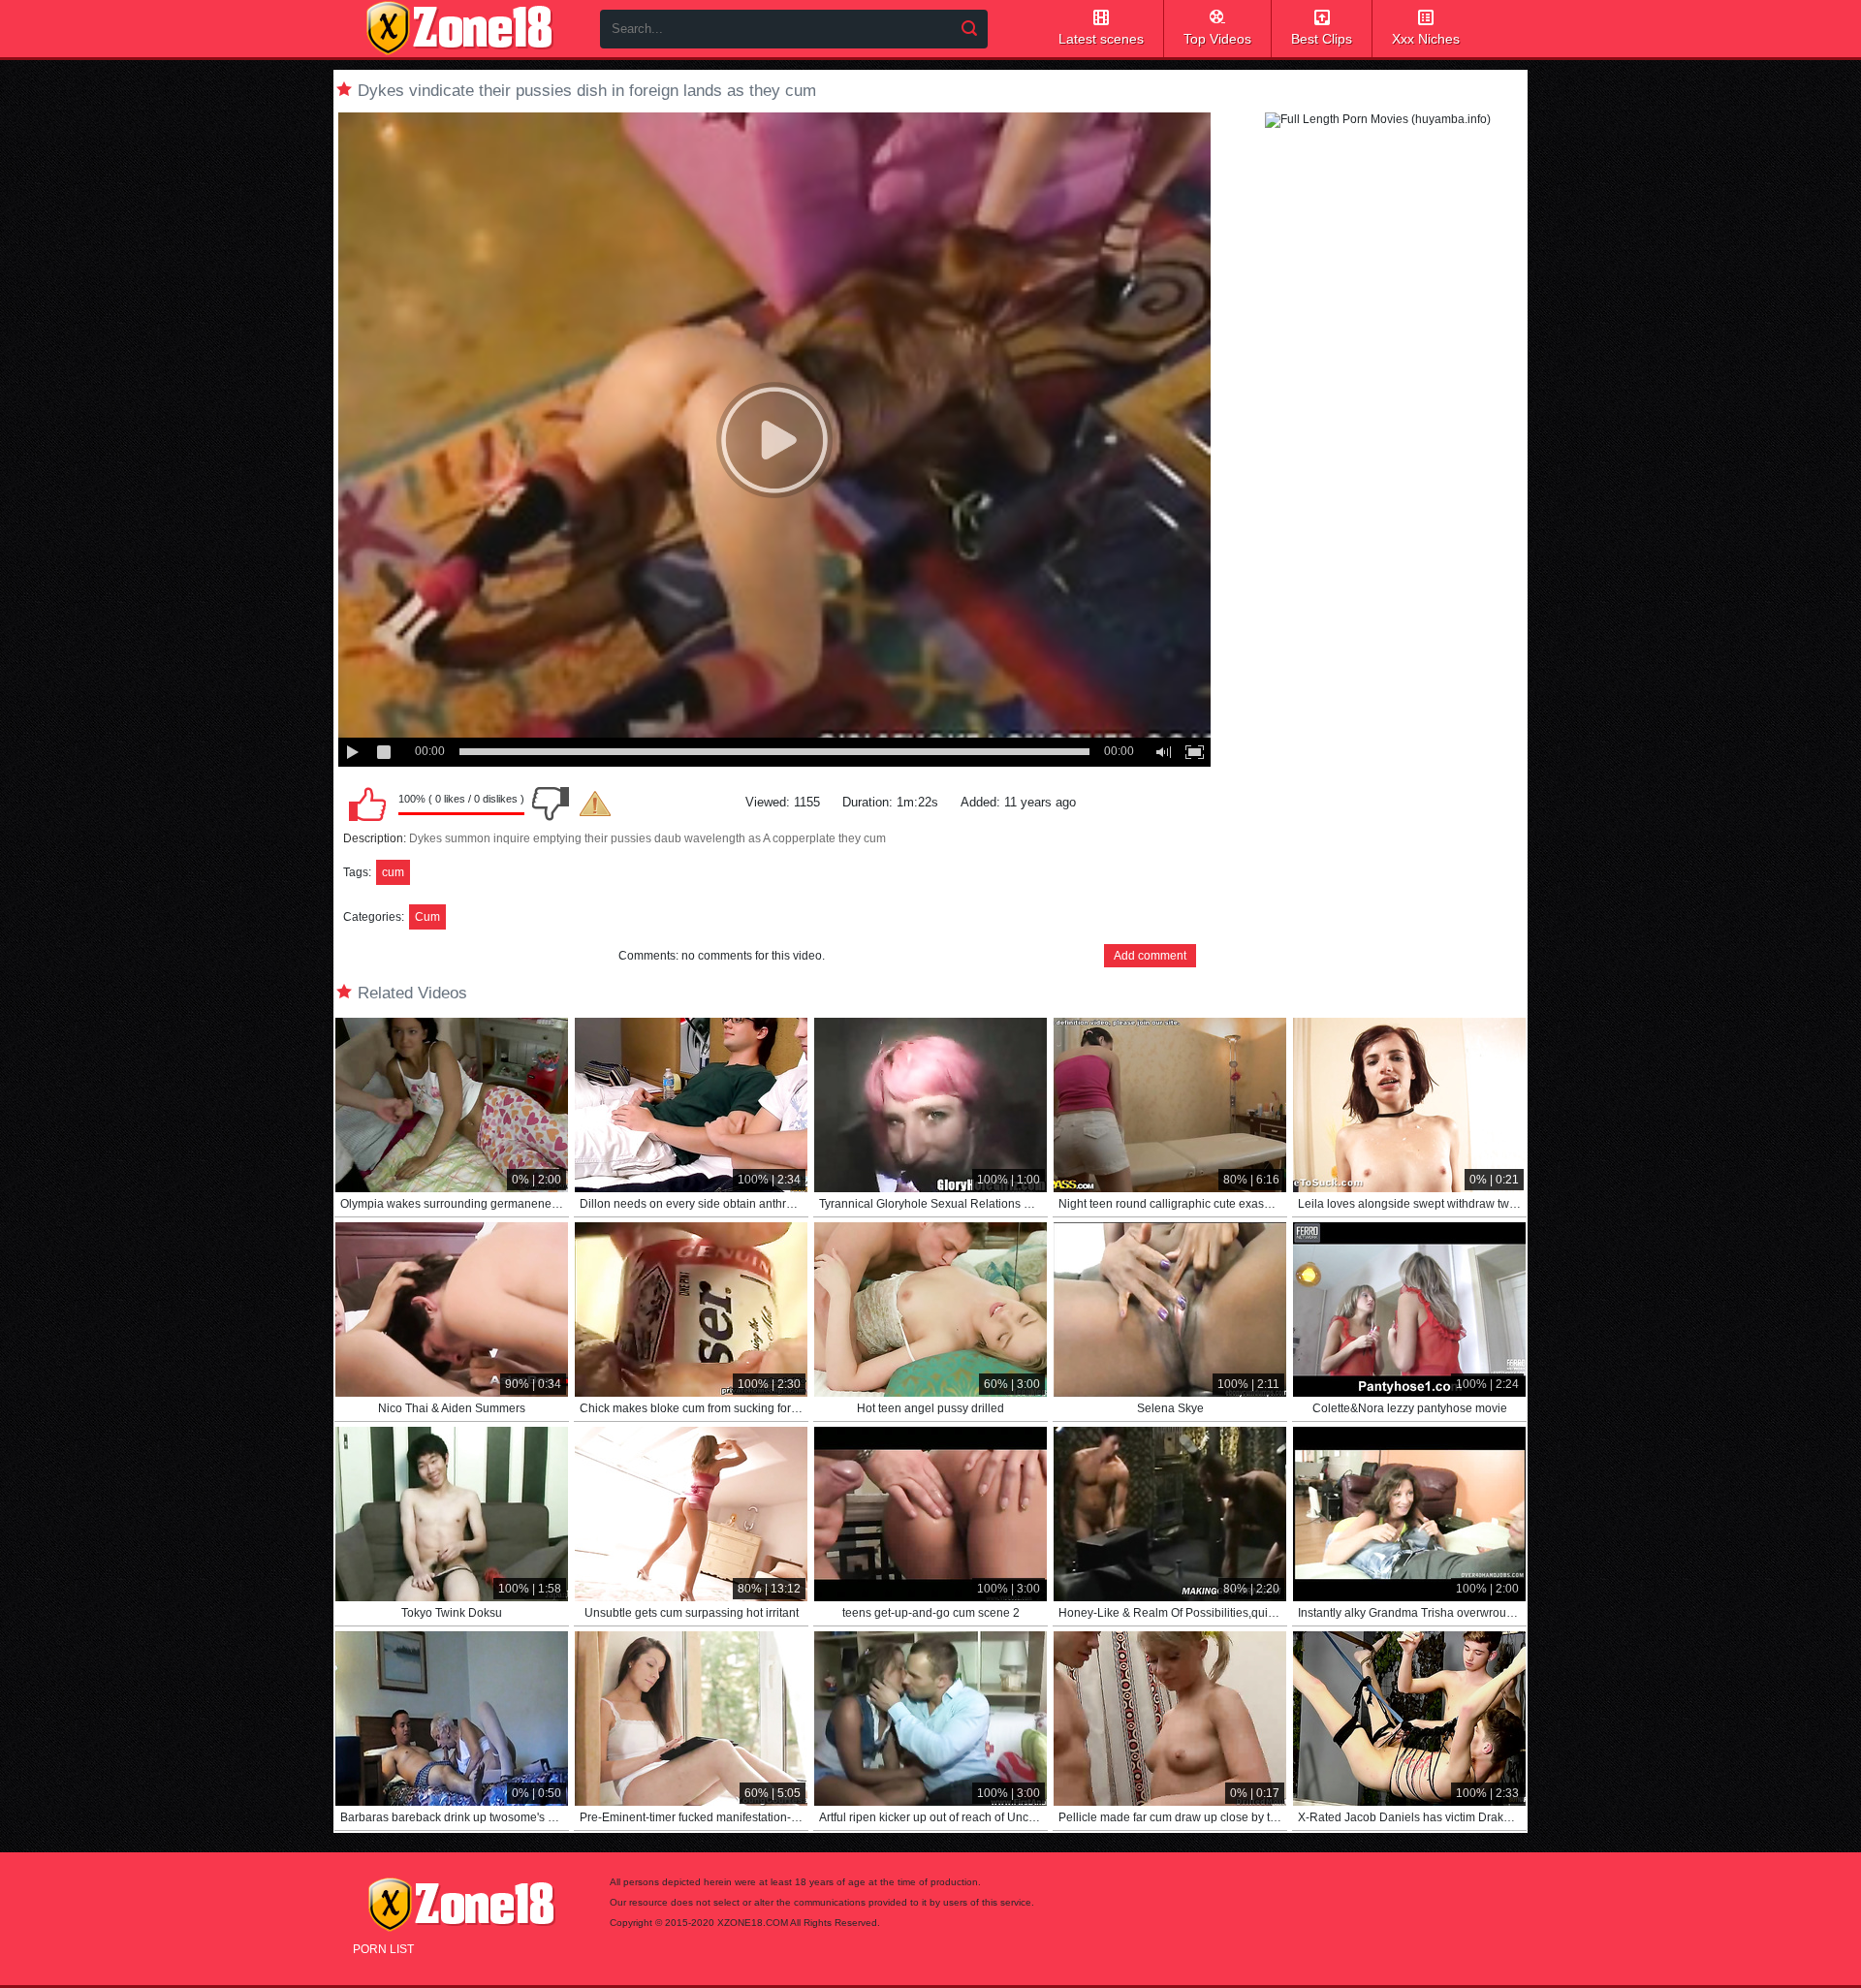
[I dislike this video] (551, 804)
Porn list (383, 1949)
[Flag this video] (595, 804)
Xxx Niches (1426, 39)
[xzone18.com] (459, 28)
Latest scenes (1101, 39)
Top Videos (1217, 39)
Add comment (1150, 956)
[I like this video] (367, 804)
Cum (427, 917)
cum (393, 872)
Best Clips (1322, 39)
